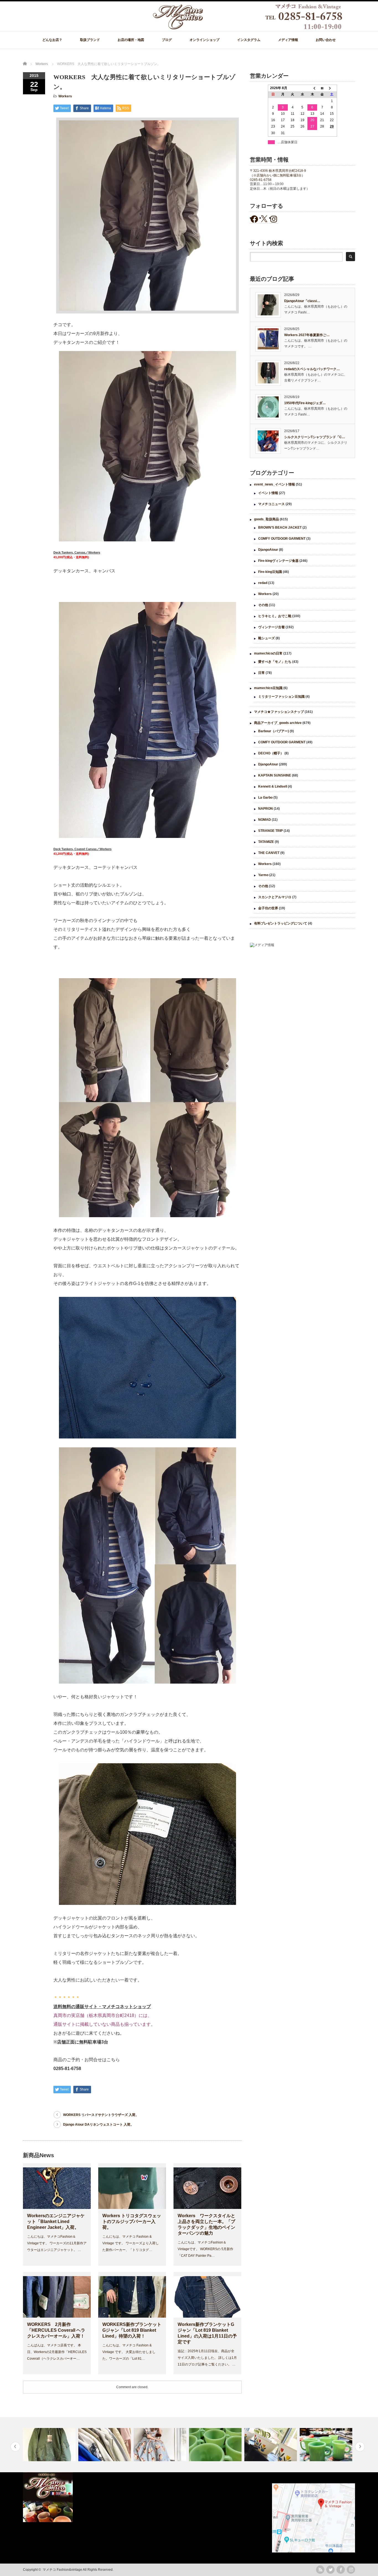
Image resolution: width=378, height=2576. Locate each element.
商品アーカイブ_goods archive (278, 723)
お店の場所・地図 (131, 40)
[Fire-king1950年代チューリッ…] (216, 2445)
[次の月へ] (332, 88)
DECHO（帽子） (271, 753)
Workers (65, 96)
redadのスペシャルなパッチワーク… (312, 369)
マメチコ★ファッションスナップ (279, 712)
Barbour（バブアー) (274, 731)
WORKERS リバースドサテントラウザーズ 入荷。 (101, 2115)
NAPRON (266, 809)
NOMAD (265, 820)
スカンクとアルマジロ (275, 897)
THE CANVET (269, 853)
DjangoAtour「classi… (302, 301)
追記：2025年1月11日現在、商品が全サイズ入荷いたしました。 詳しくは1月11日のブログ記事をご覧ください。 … (207, 2358)
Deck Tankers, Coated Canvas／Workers (82, 849)
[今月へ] (322, 88)
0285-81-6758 (261, 180)
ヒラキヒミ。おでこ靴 (275, 616)
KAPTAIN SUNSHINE (275, 775)
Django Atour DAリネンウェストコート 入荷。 (98, 2125)
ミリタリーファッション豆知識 (281, 697)
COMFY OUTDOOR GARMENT (282, 539)
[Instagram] (351, 2570)
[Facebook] (341, 2570)
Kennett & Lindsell (273, 786)
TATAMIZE (266, 842)
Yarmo (263, 875)
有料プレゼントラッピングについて (281, 923)
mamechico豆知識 (268, 688)
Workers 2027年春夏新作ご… (307, 335)
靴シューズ (266, 638)
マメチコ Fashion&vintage (62, 2570)
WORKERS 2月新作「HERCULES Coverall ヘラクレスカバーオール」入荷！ (56, 2330)
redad (263, 583)
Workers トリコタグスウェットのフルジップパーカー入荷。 (132, 2221)
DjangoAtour (268, 550)
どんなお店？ (52, 40)
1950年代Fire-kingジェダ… (305, 403)
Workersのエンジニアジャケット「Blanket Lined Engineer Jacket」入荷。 (56, 2221)
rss (320, 2570)
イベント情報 (268, 493)
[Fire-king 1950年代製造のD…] (161, 2445)
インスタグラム (249, 40)
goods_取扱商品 (266, 519)
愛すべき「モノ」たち (275, 662)
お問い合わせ (326, 40)
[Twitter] (330, 2570)
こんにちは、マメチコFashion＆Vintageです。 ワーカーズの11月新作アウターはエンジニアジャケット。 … (57, 2243)
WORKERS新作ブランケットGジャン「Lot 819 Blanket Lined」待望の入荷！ (132, 2330)
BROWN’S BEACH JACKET (280, 528)
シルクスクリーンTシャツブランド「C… (315, 437)
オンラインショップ (204, 40)
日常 (262, 673)
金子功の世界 (268, 908)
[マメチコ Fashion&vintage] (248, 28)
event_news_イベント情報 (275, 484)
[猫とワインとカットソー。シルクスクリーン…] (327, 2445)
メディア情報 (288, 40)
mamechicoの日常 (268, 653)
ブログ (167, 40)
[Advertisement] (302, 997)
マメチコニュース (271, 504)
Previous (15, 2447)
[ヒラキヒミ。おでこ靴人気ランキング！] (105, 2445)
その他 (263, 605)
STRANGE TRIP (270, 831)
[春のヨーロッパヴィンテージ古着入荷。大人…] (50, 2445)
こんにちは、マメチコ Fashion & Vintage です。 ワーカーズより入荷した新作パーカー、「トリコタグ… (131, 2243)
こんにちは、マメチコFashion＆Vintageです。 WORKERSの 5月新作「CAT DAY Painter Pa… (205, 2249)
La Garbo (265, 798)
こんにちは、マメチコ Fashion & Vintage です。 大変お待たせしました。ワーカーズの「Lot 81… (129, 2352)
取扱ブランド (90, 40)
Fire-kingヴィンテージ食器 (278, 561)
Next (360, 2447)
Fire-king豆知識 (270, 572)
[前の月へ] (312, 88)
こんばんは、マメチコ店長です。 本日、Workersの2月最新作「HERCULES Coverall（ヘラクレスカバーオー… (57, 2352)
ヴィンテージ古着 (271, 627)
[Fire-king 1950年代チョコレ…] (271, 2445)
